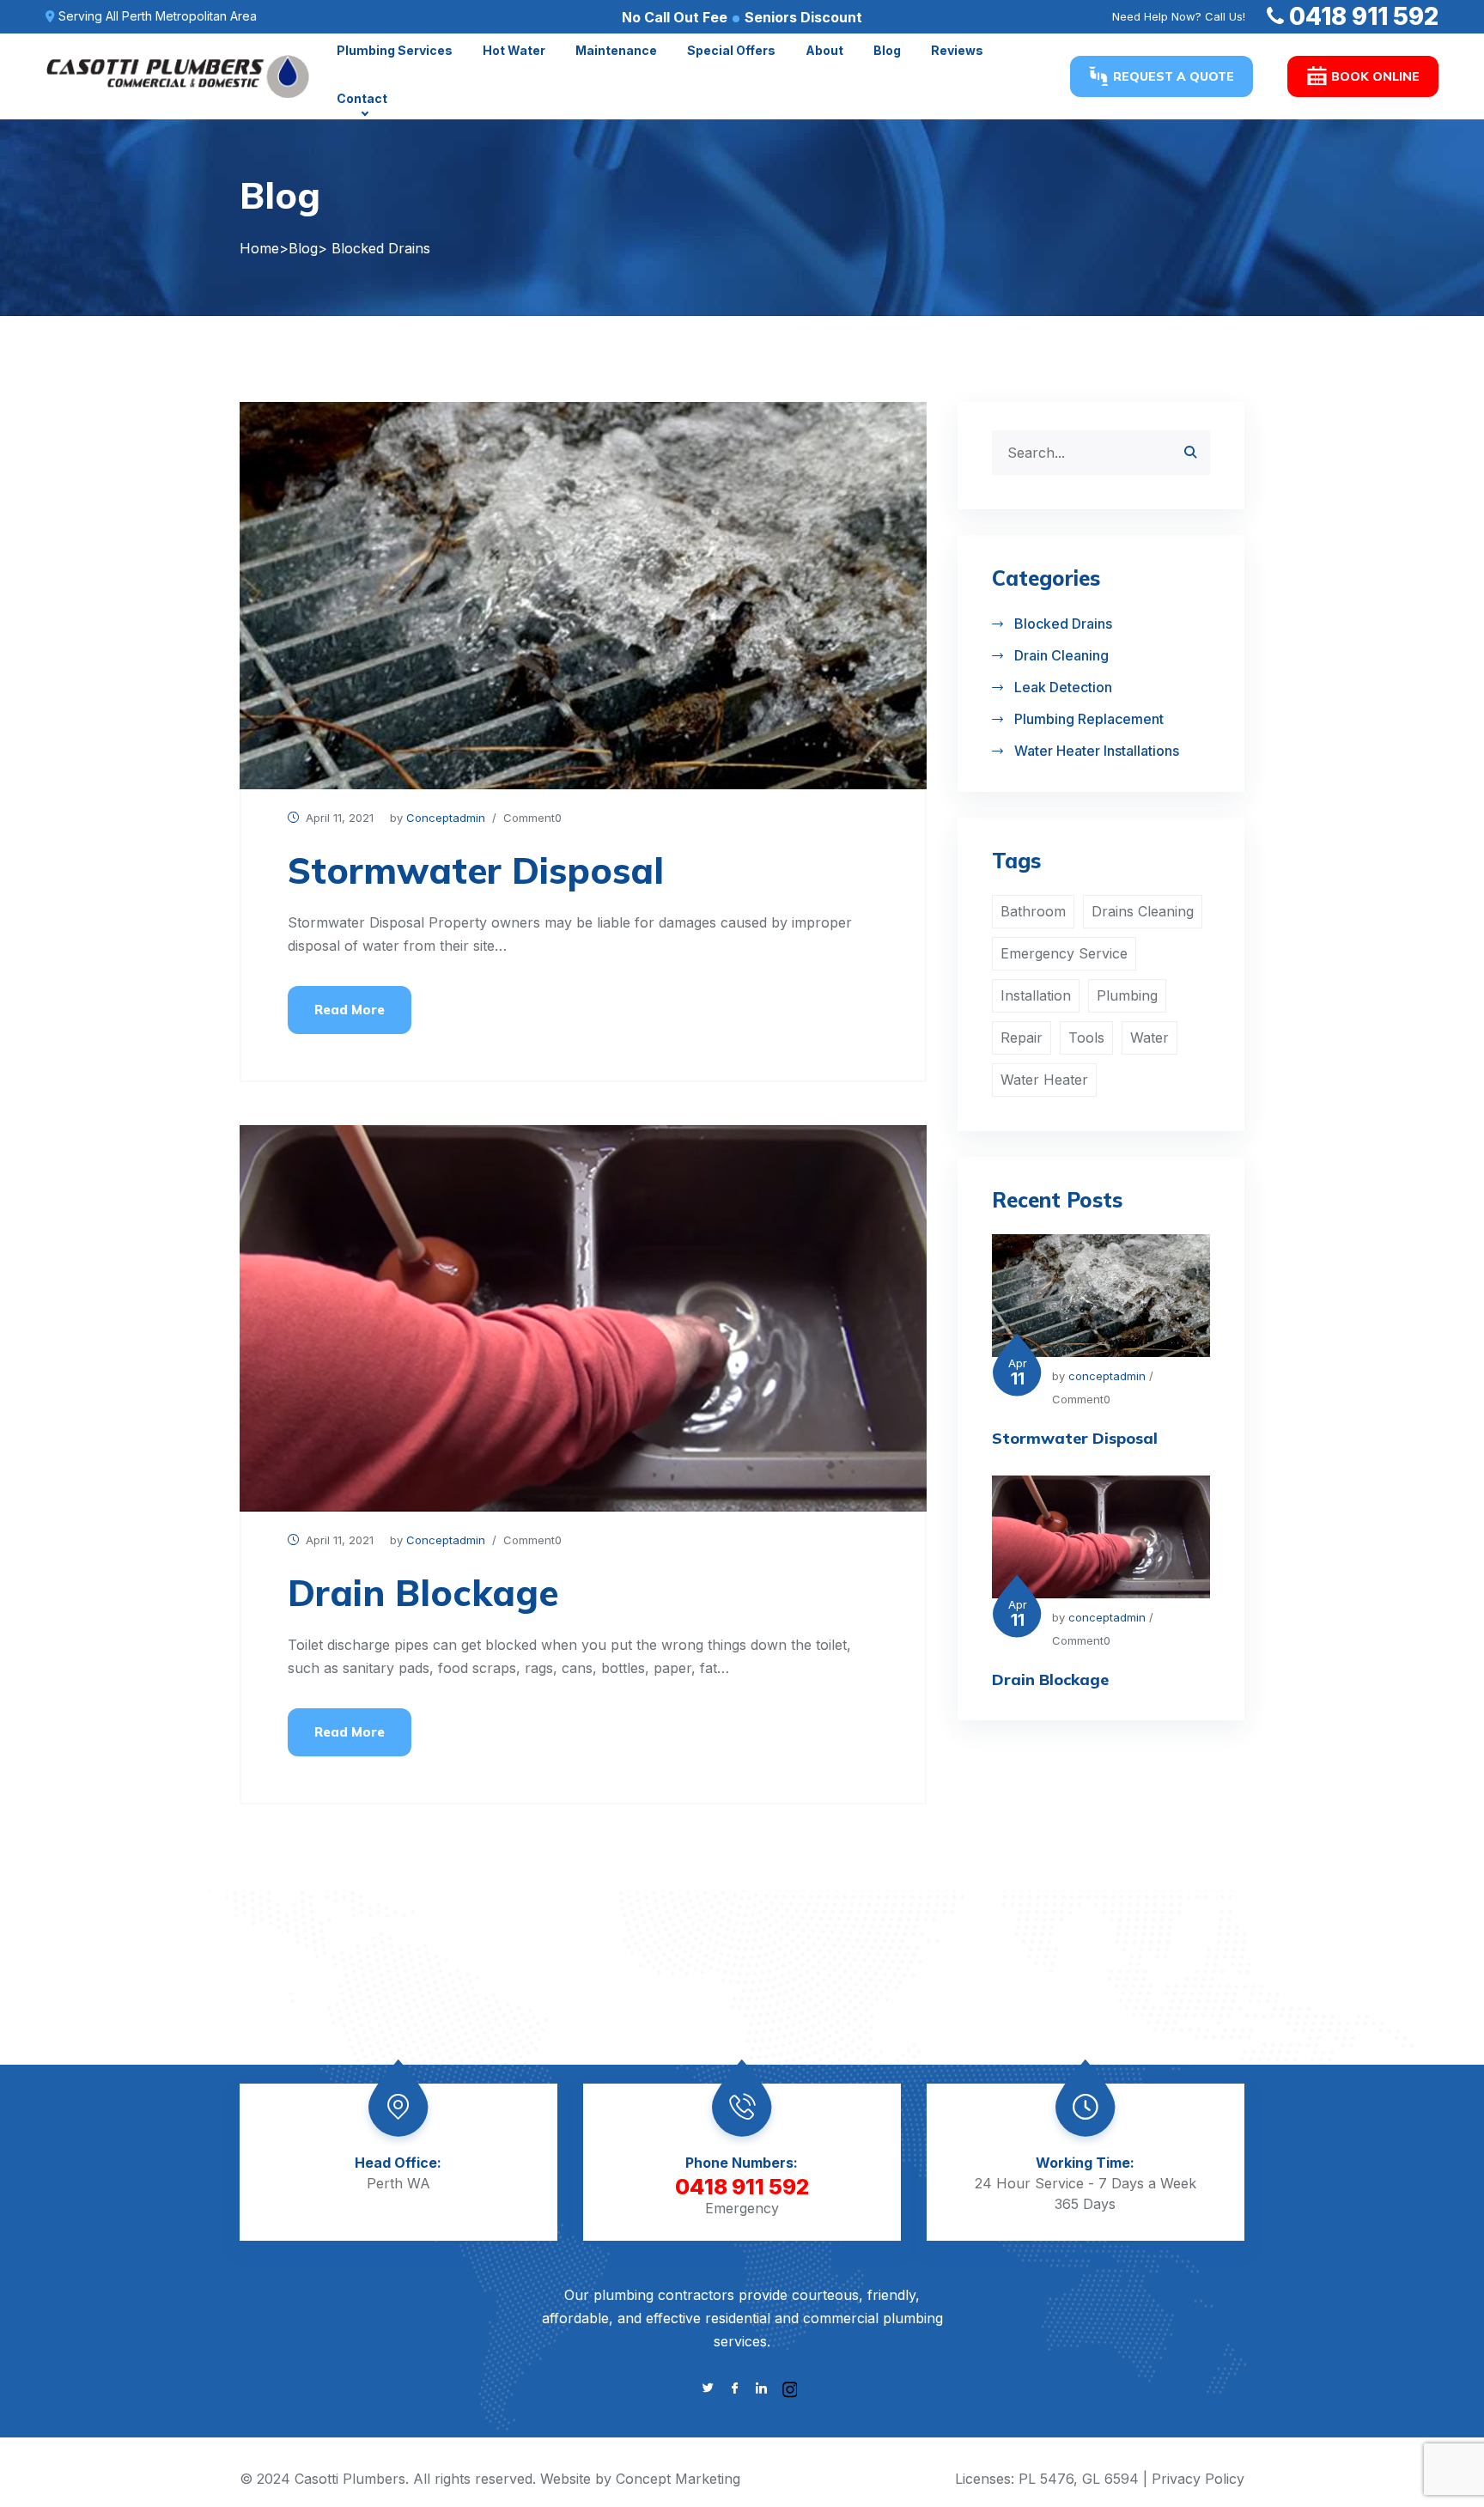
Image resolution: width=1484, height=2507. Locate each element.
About (824, 50)
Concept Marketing (678, 2479)
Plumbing (1127, 995)
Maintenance (616, 50)
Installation (1036, 995)
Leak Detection (1063, 687)
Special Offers (731, 50)
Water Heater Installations (1097, 751)
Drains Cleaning (1143, 911)
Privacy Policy (1198, 2479)
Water (1149, 1037)
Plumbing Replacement (1089, 719)
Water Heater (1044, 1080)
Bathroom (1033, 911)
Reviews (957, 50)
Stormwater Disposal (476, 870)
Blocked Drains (1063, 624)
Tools (1086, 1037)
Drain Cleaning (1061, 655)
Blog (887, 50)
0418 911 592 (1364, 16)
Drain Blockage (423, 1593)
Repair (1022, 1037)
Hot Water (514, 50)
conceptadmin (446, 818)
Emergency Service (1064, 953)
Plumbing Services (395, 50)
